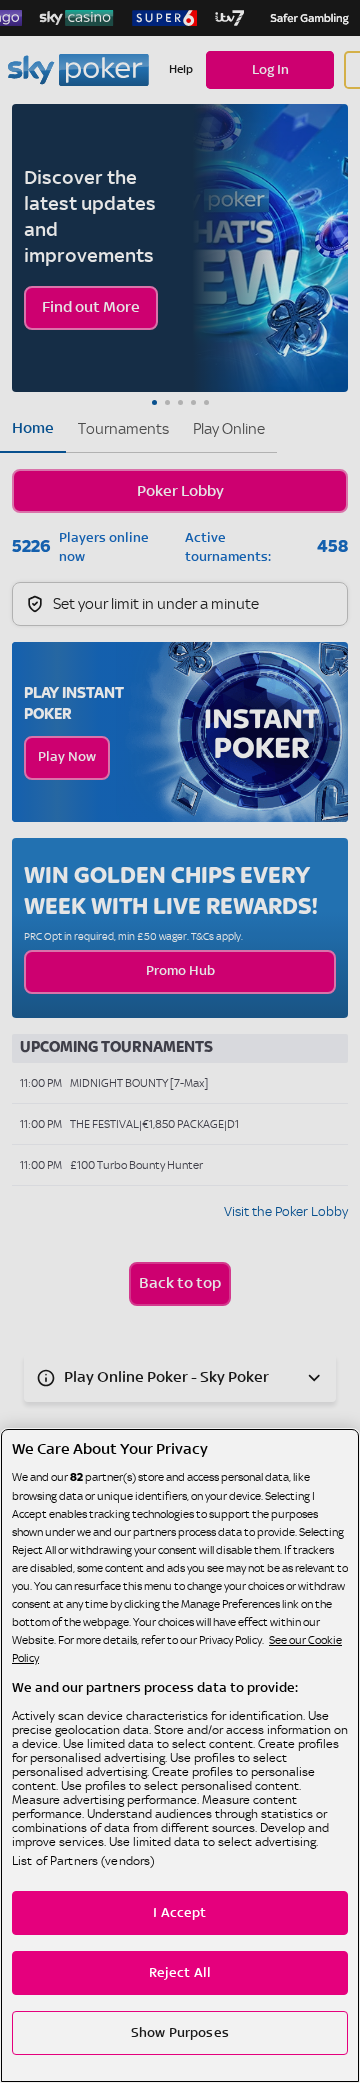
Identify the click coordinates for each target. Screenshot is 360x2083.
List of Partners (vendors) (83, 1861)
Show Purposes (180, 2033)
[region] (180, 1755)
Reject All (180, 1973)
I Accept (179, 1913)
